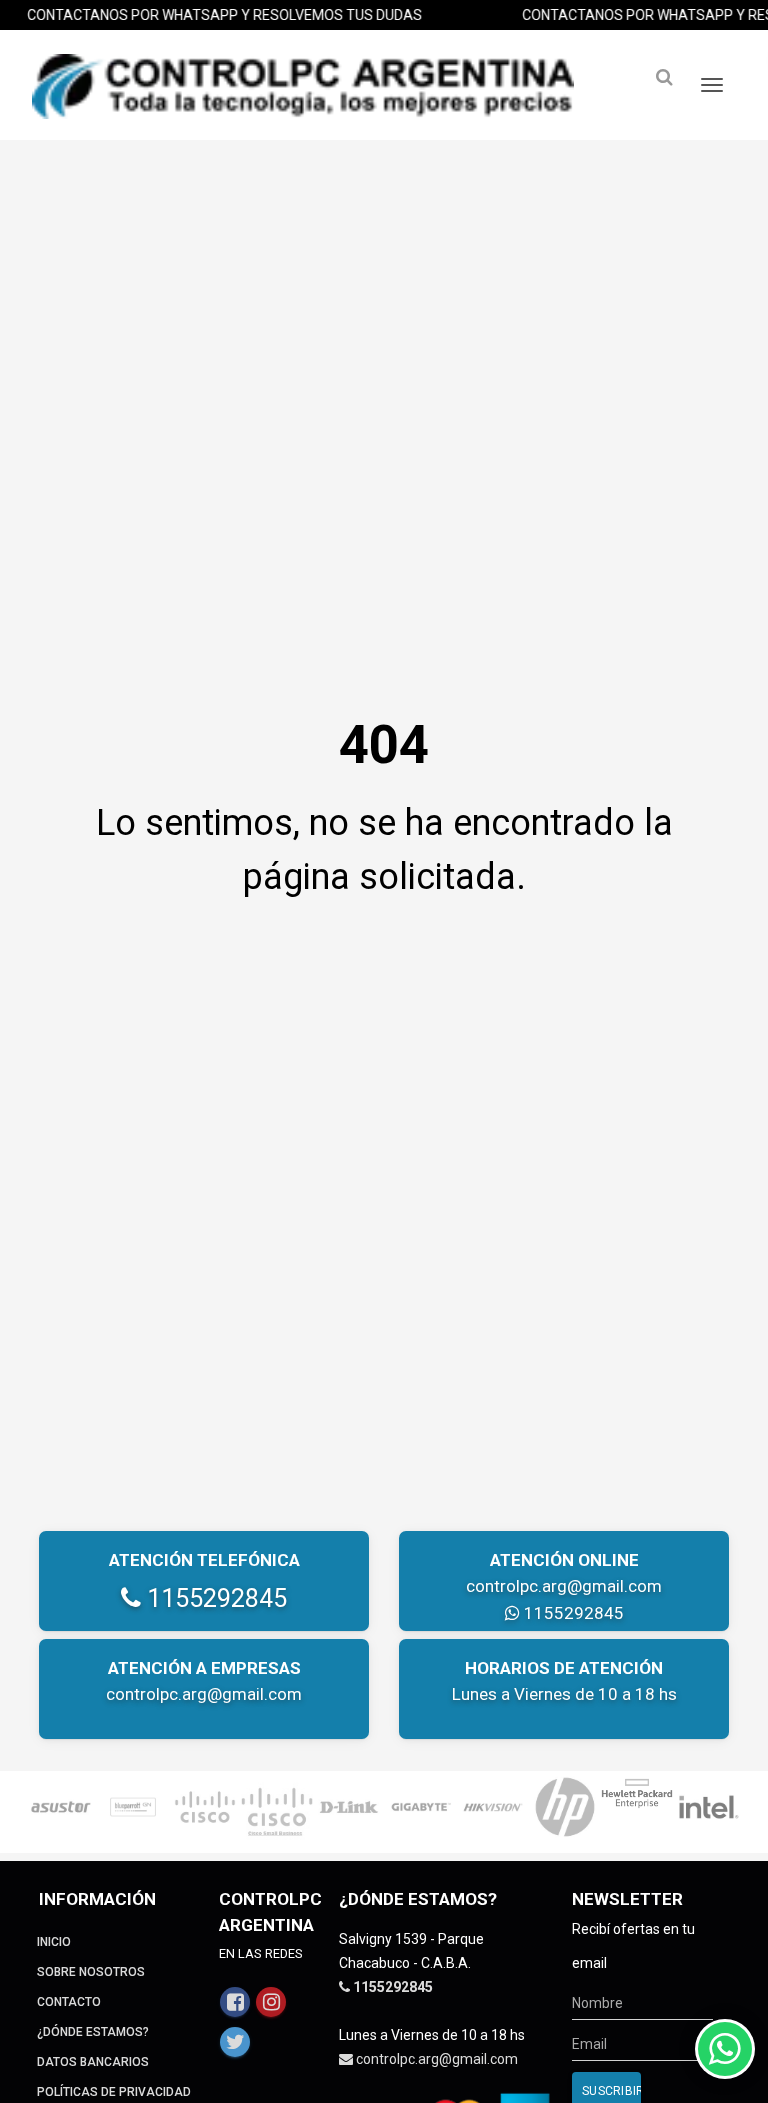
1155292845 (214, 1598)
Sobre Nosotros (91, 1972)
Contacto (69, 2002)
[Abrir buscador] (664, 77)
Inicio (54, 1942)
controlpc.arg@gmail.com (564, 1586)
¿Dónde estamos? (93, 2032)
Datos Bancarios (93, 2062)
